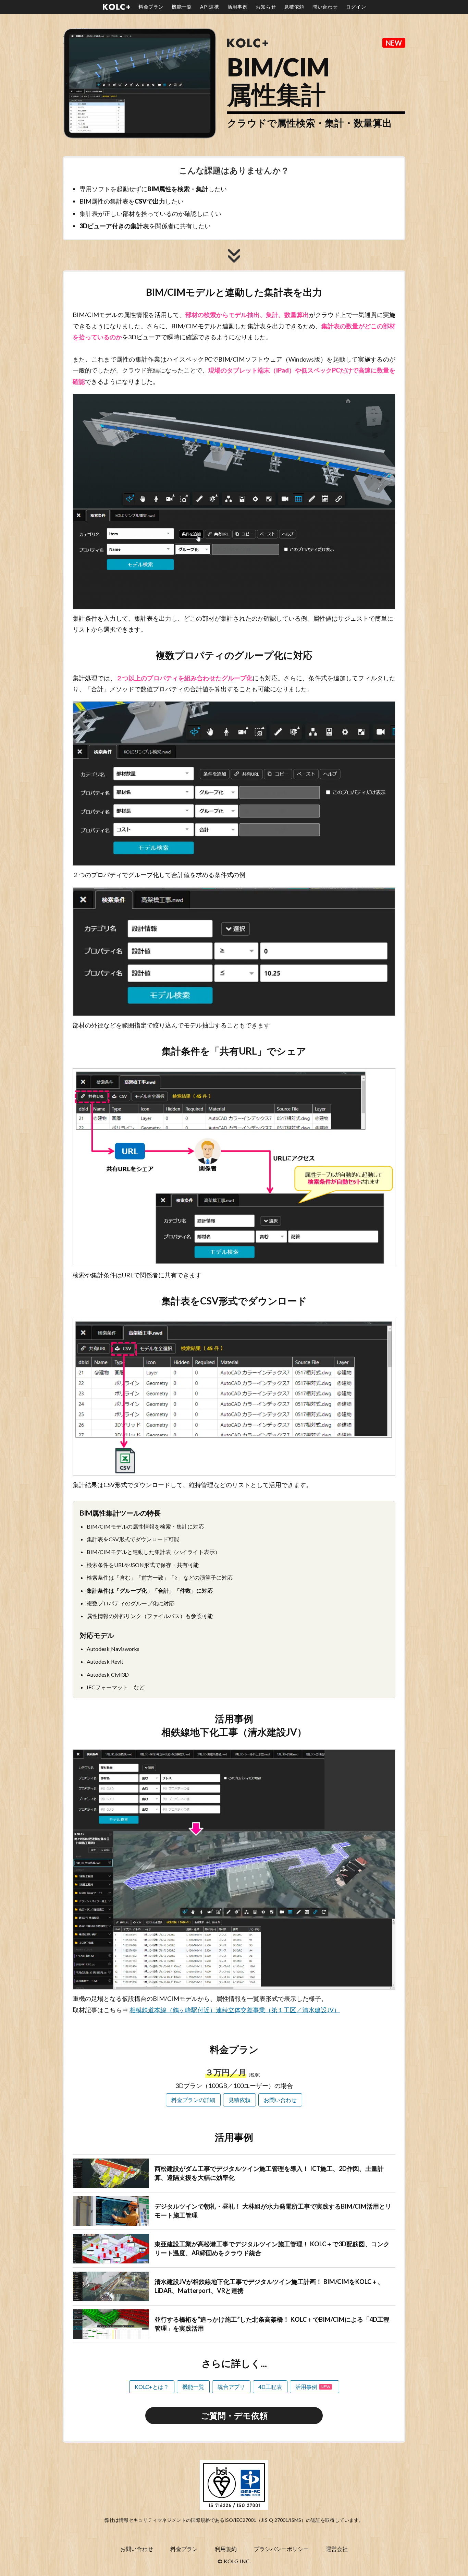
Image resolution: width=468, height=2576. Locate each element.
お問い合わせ (137, 2549)
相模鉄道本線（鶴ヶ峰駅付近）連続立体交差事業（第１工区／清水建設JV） (235, 2010)
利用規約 (226, 2549)
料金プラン (184, 2549)
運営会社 (337, 2549)
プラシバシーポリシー (281, 2549)
